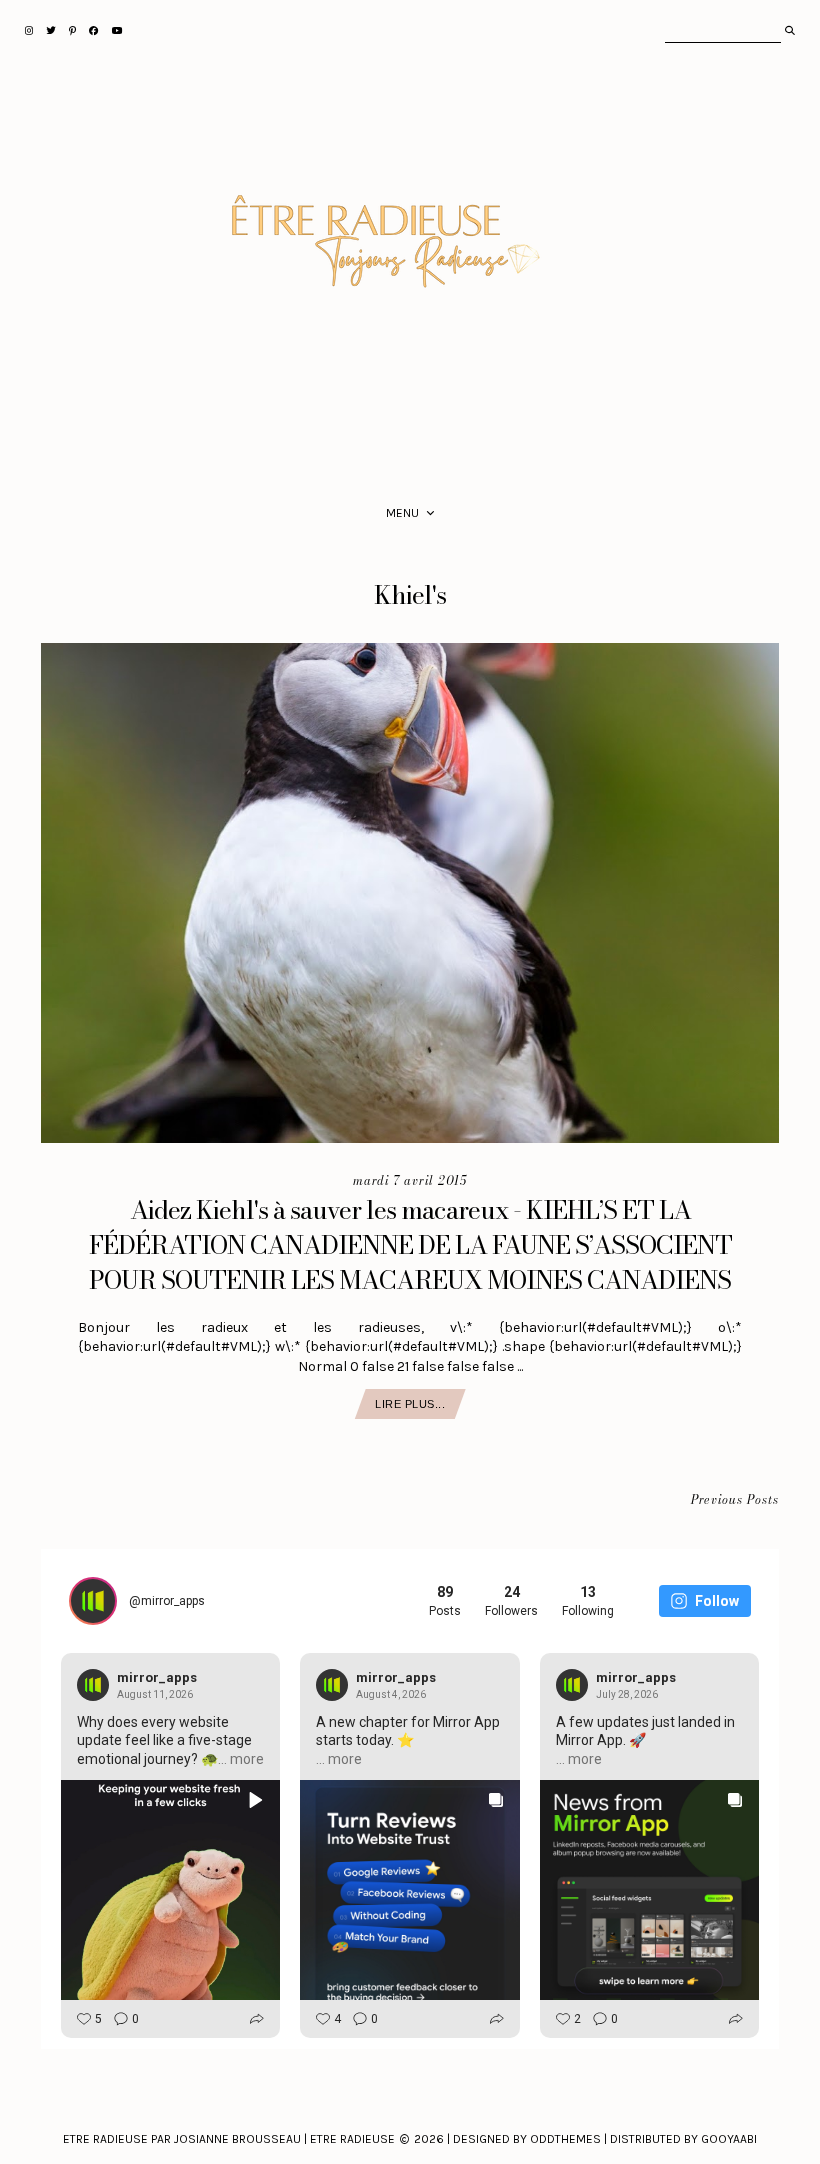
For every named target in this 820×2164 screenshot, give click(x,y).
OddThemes (565, 2139)
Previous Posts (735, 1500)
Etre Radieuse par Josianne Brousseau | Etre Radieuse (229, 2139)
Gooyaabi (729, 2139)
